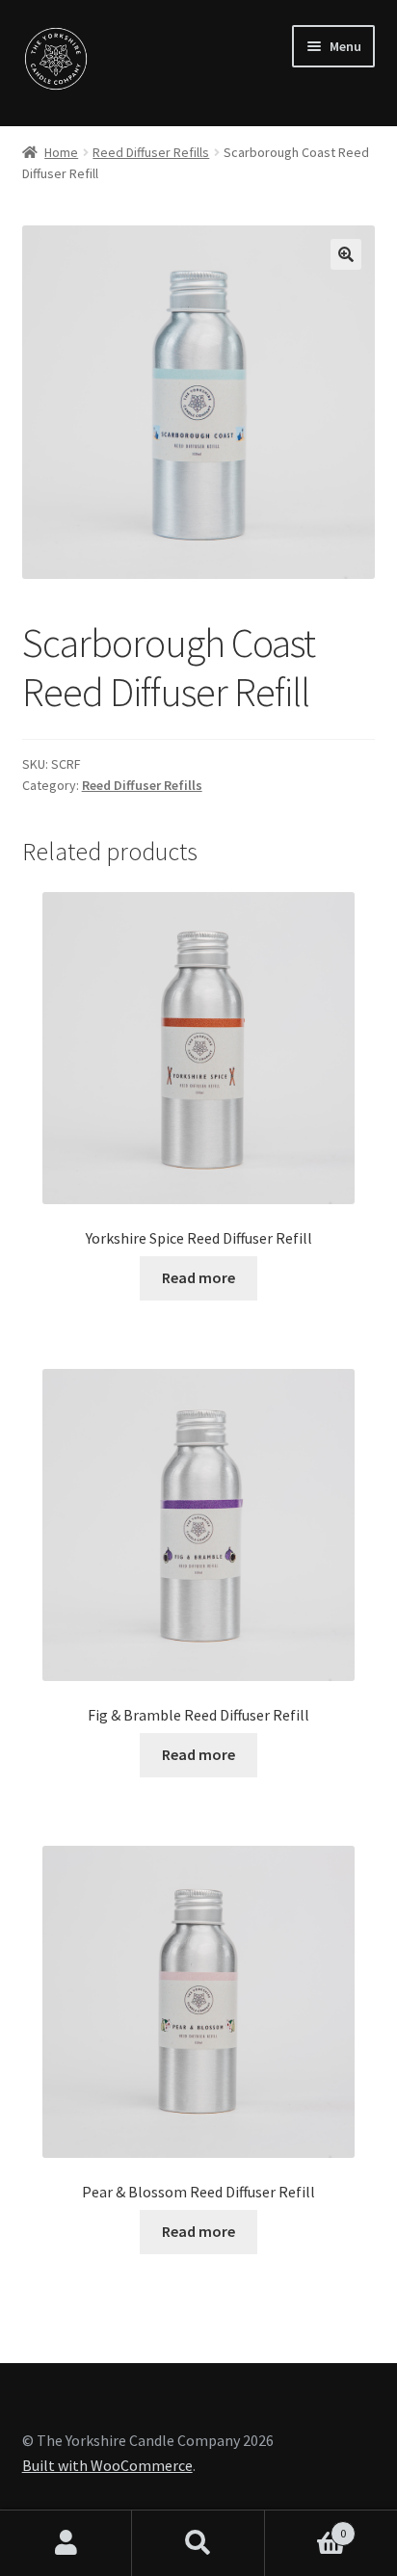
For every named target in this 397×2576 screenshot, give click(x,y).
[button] (346, 254)
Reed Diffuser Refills (151, 152)
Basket (306, 2526)
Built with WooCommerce (107, 2465)
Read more (198, 1277)
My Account (66, 2543)
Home (61, 152)
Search (198, 2543)
